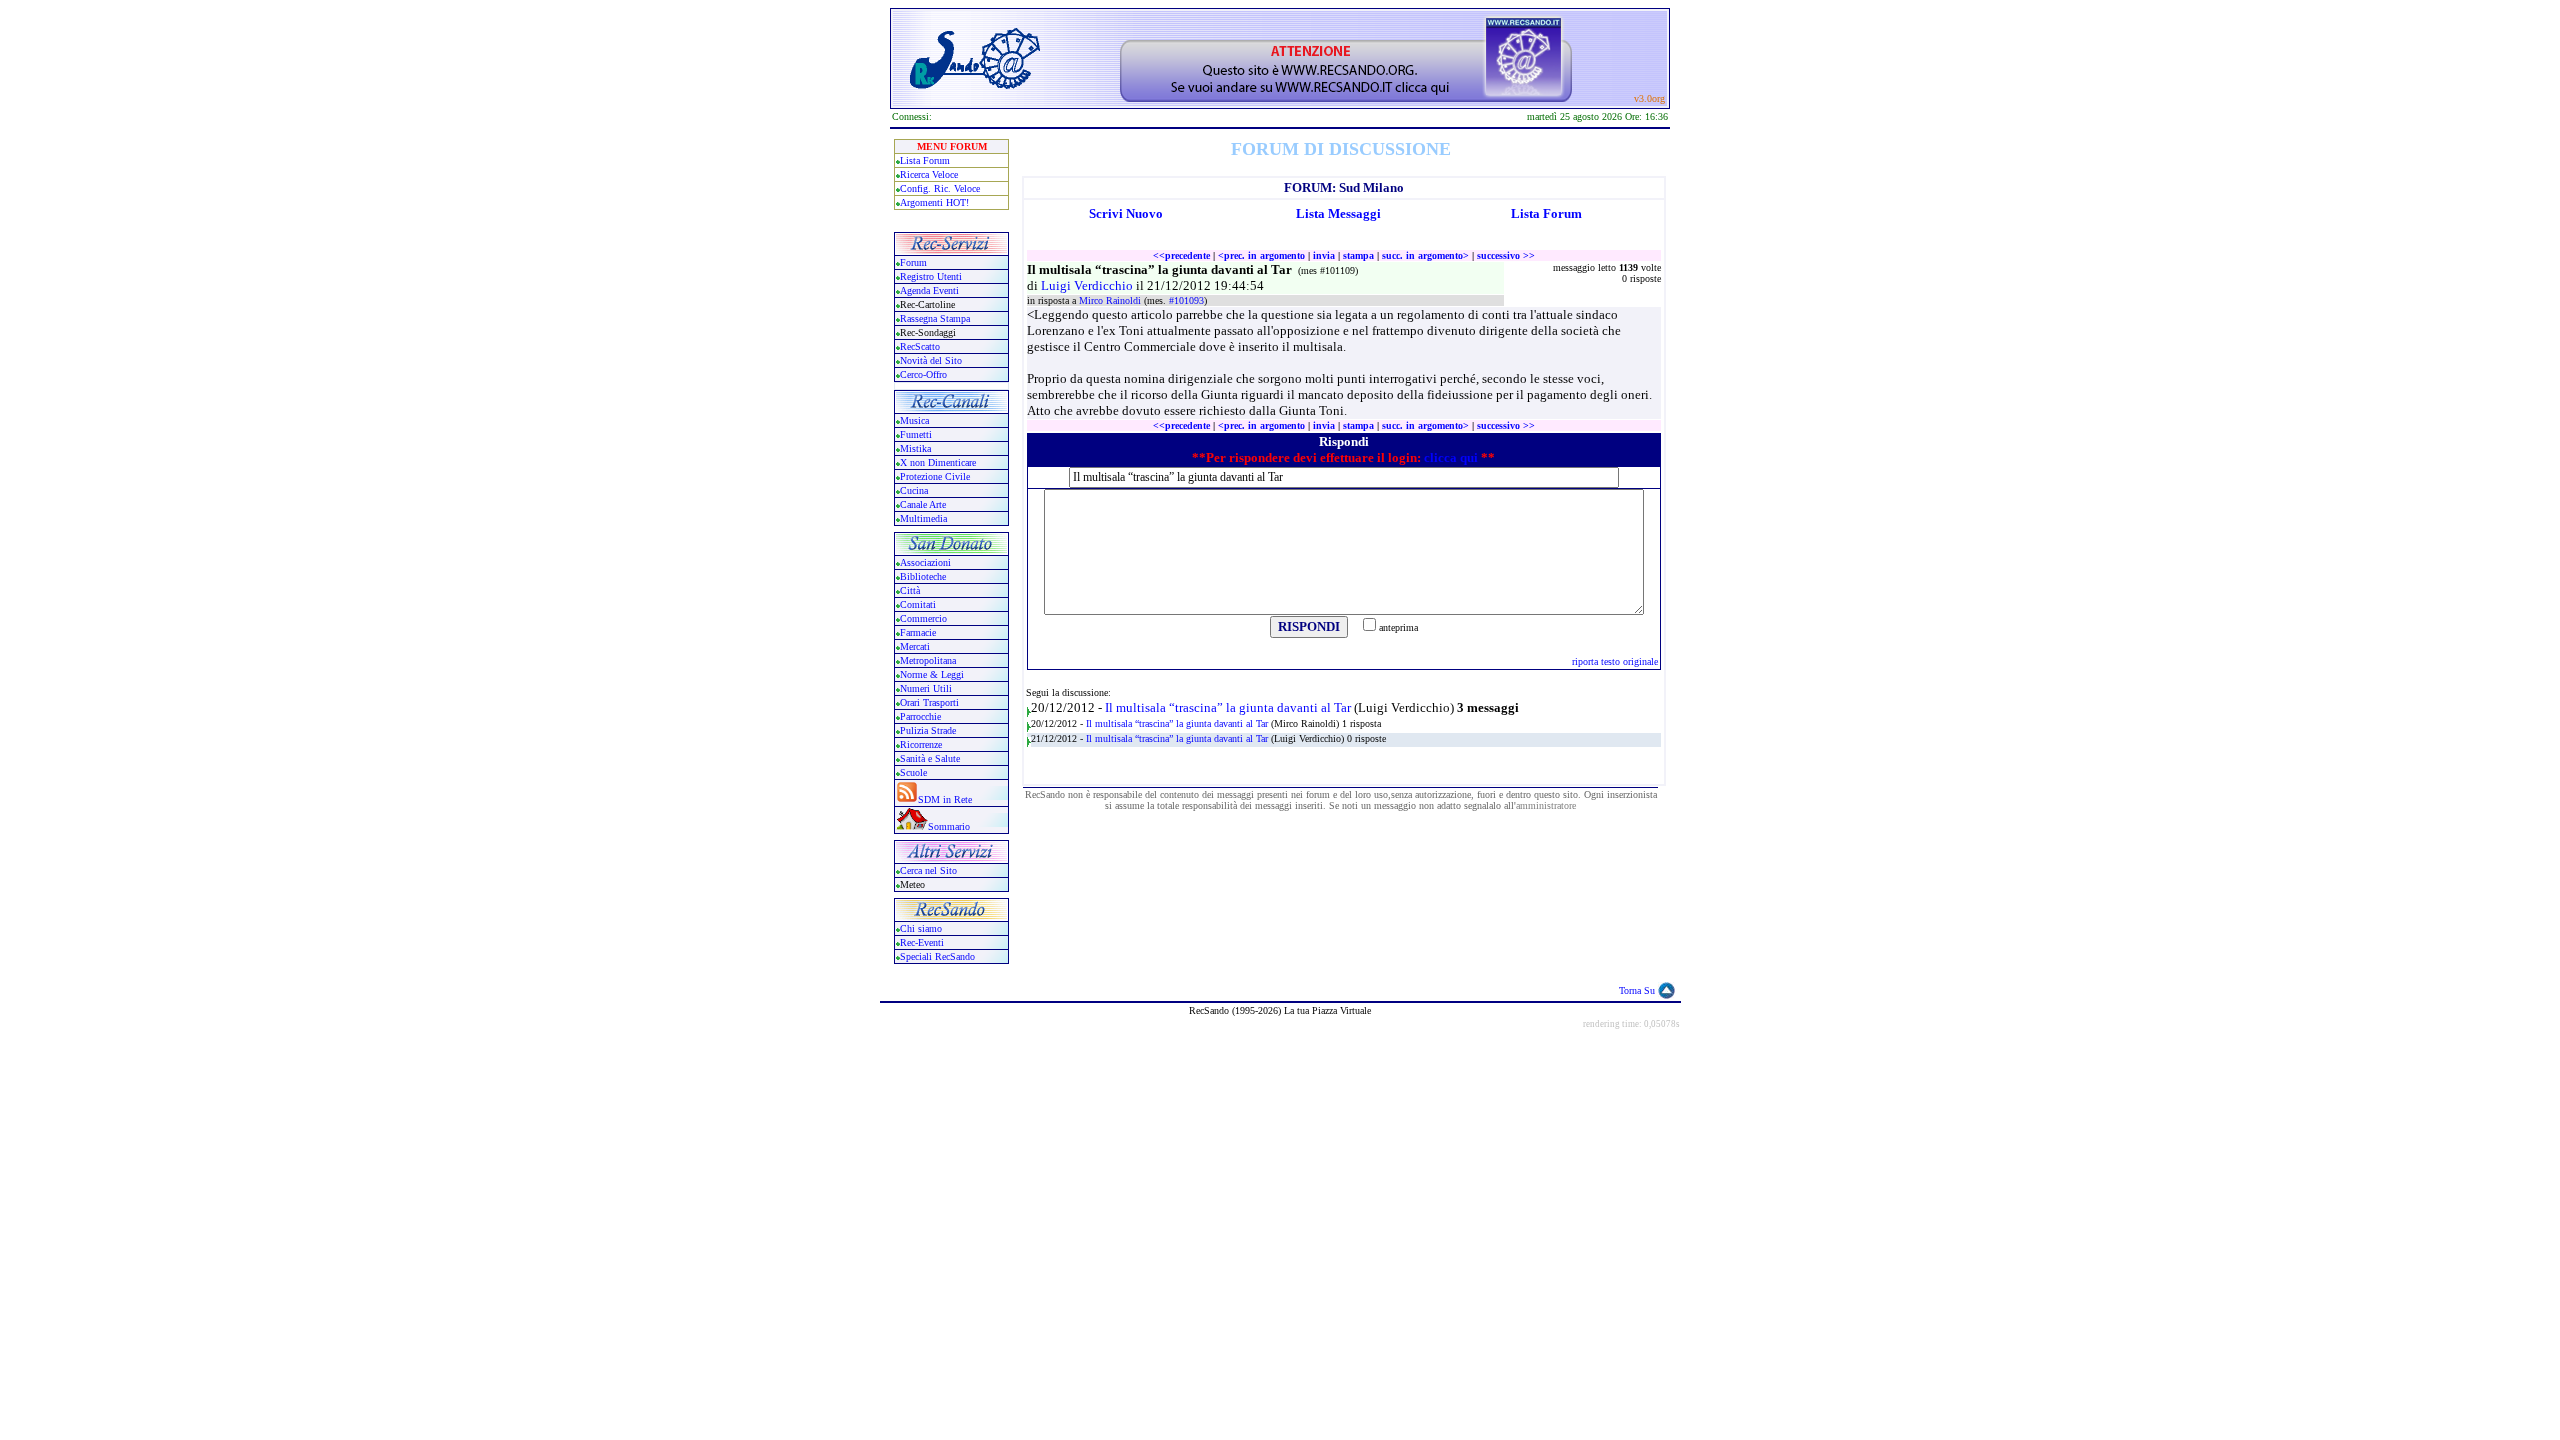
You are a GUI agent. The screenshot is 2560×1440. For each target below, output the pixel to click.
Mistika (915, 448)
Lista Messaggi (1338, 213)
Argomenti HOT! (934, 202)
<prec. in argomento (1261, 255)
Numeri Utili (927, 688)
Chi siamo (921, 928)
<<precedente (1181, 255)
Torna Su (1637, 990)
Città (910, 590)
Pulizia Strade (928, 730)
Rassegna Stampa (935, 318)
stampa (1358, 255)
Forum (913, 262)
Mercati (915, 646)
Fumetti (916, 434)
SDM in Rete (945, 799)
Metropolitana (928, 660)
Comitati (918, 604)
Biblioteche (923, 576)
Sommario (949, 826)
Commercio (923, 618)
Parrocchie (920, 716)
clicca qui (1451, 457)
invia (1324, 255)
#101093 (1186, 300)
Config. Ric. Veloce (940, 188)
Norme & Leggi (932, 674)
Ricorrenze (921, 744)
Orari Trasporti (929, 702)
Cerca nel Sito (928, 870)
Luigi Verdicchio (1088, 285)
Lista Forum (925, 160)
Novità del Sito (931, 360)
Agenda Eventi (929, 290)
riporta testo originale (1615, 661)
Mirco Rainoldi (1111, 300)
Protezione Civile (935, 476)
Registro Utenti (931, 276)
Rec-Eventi (922, 942)
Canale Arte (923, 504)
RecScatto (920, 346)
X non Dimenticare (938, 462)
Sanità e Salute (930, 758)
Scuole (913, 772)
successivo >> (1506, 255)
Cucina (914, 490)
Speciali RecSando (937, 956)
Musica (914, 420)
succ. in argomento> (1425, 255)
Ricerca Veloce (929, 174)
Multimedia (923, 518)
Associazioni (925, 562)
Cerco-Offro (923, 374)
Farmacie (918, 632)
